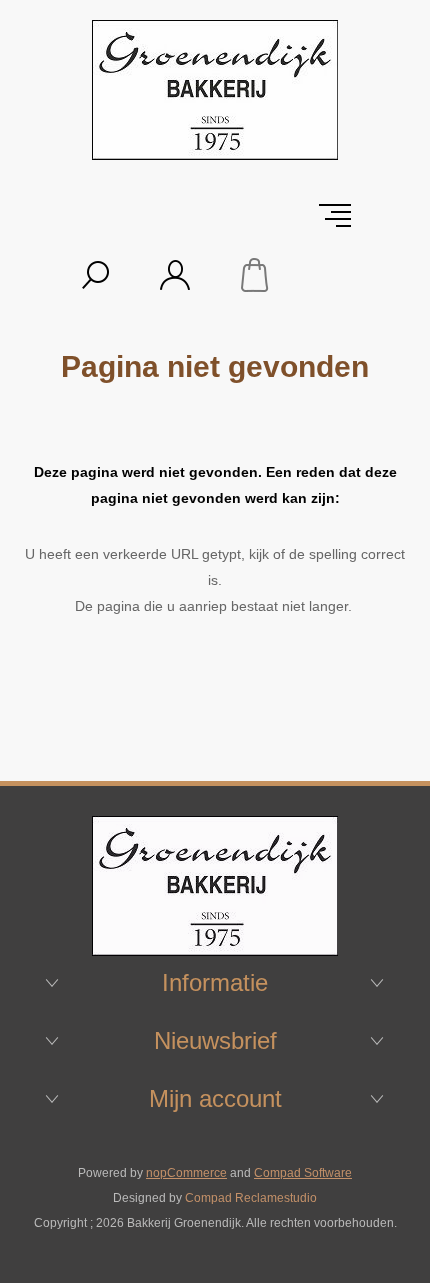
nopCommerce (186, 1173)
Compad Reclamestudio (251, 1198)
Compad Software (303, 1173)
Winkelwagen (255, 275)
